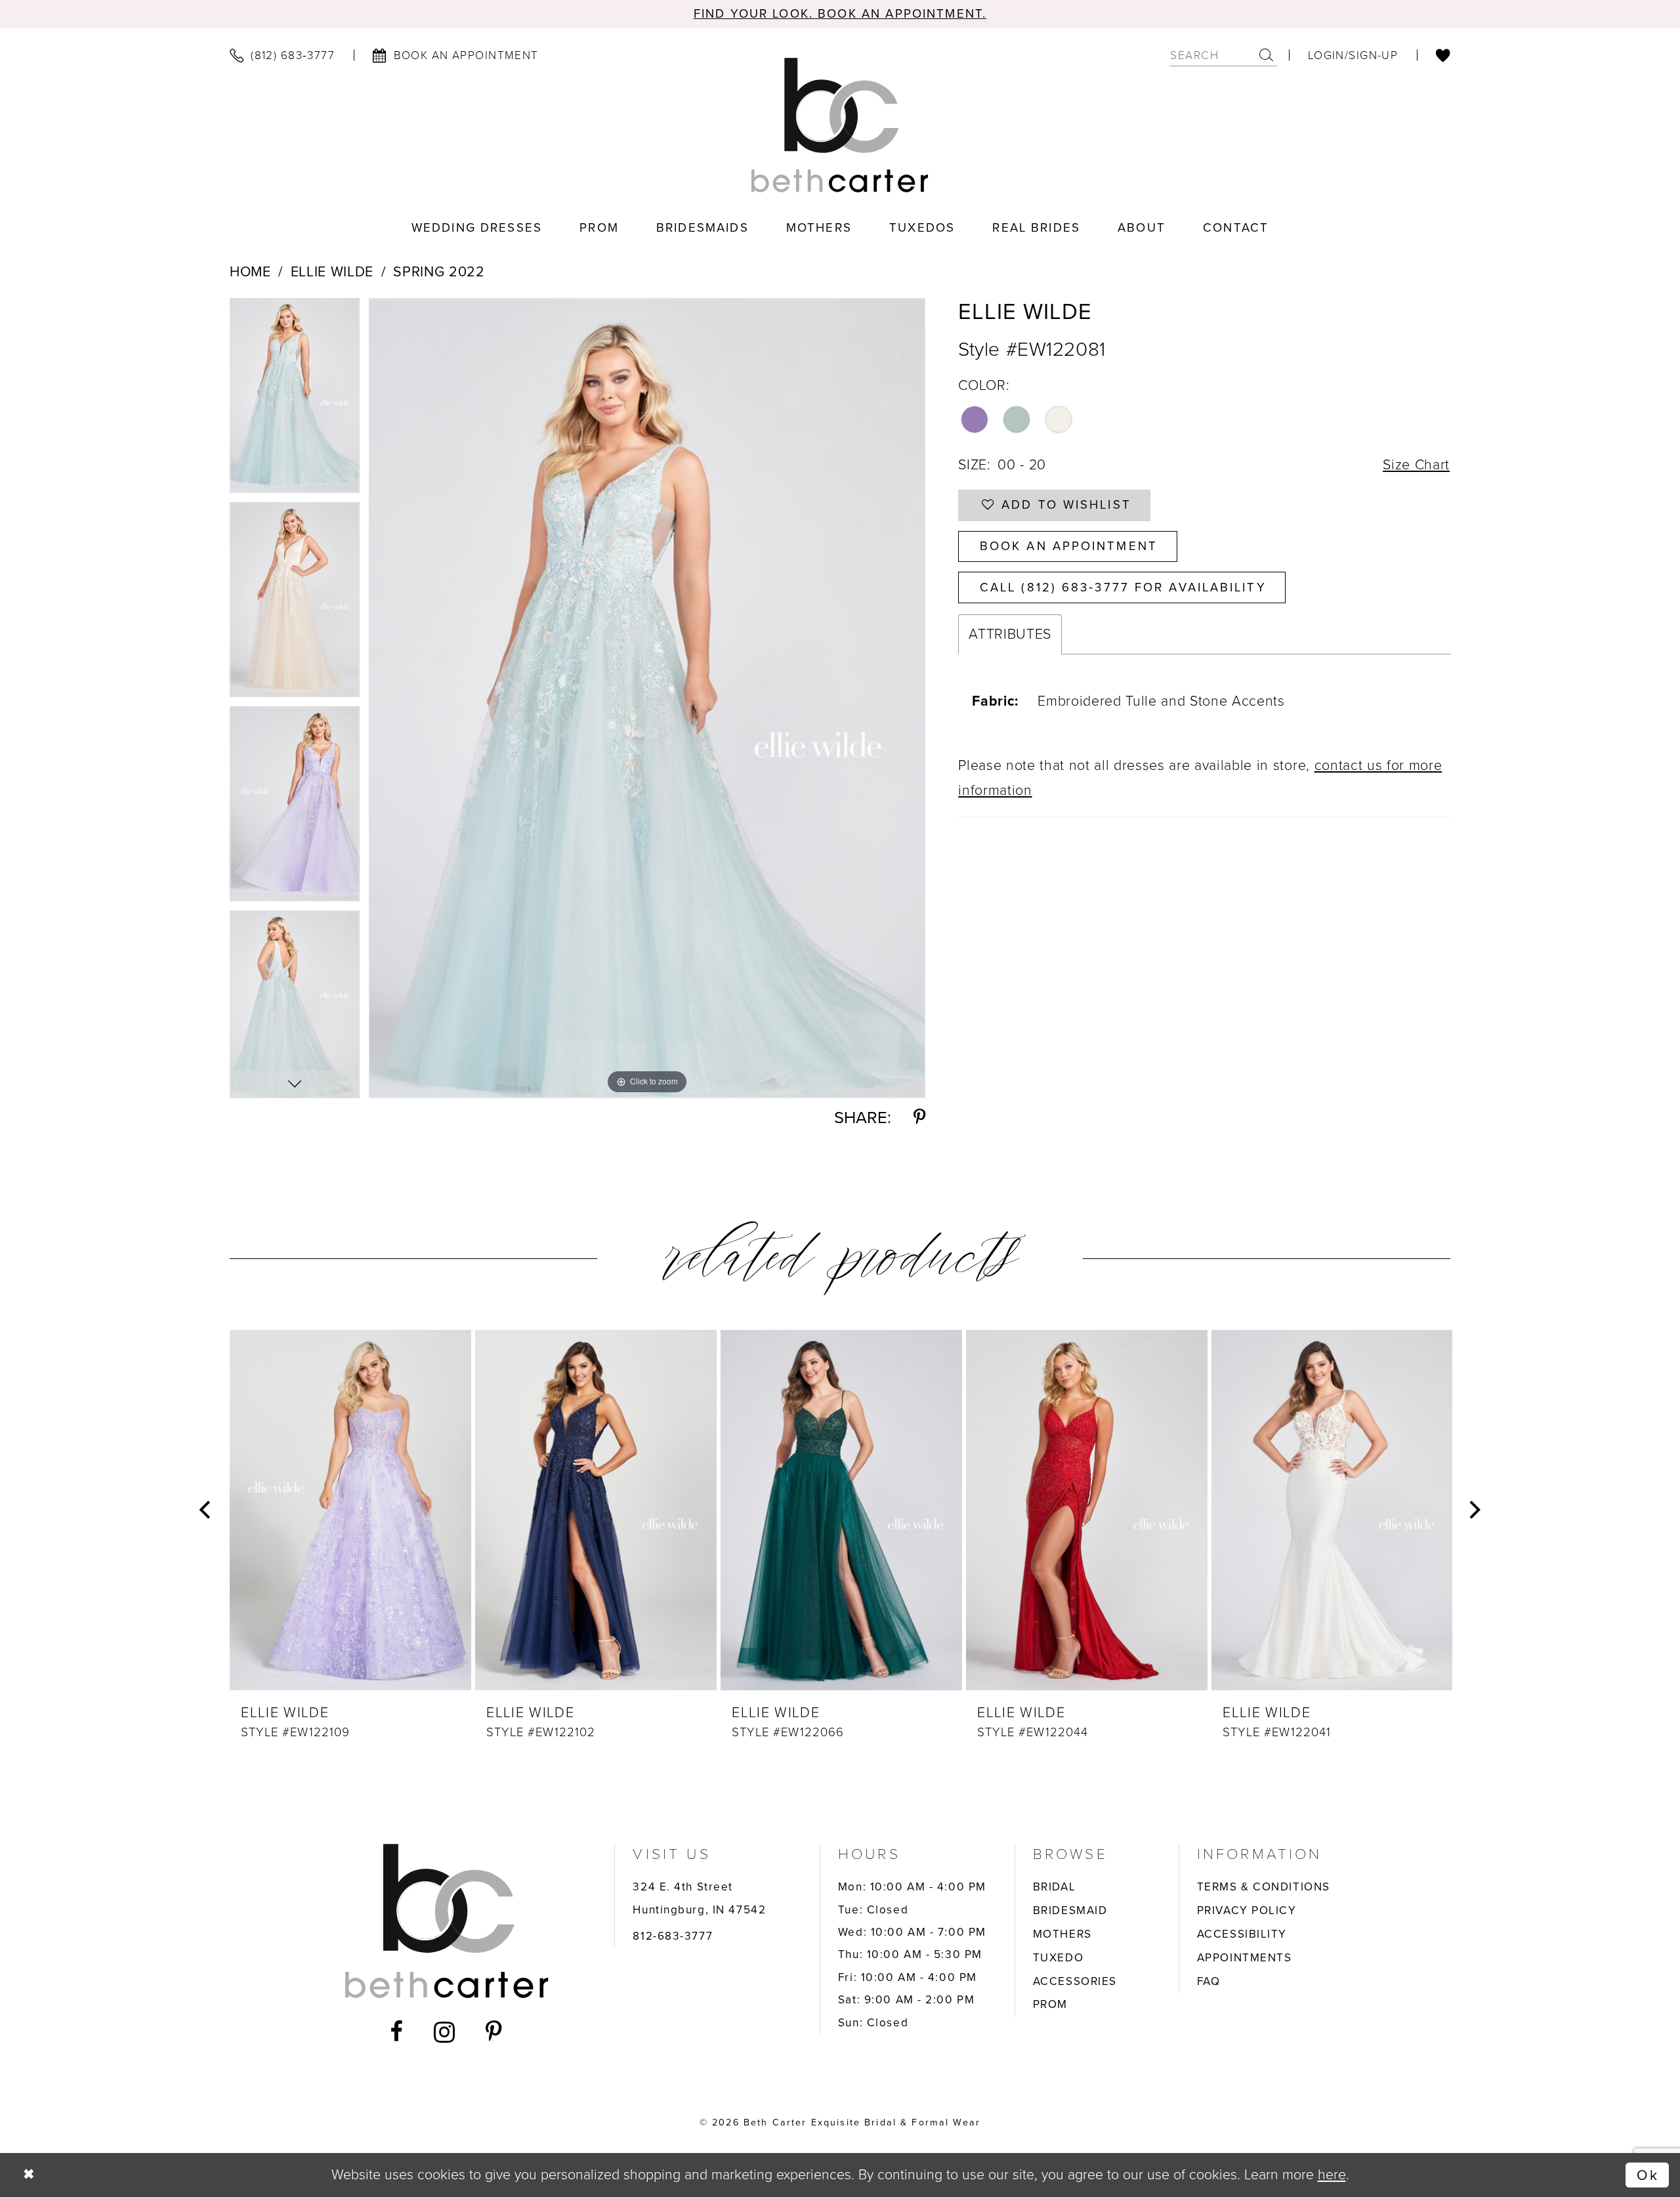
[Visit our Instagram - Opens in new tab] (445, 2032)
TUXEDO (1058, 1957)
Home (250, 272)
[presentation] (350, 1510)
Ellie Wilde (332, 272)
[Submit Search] (1267, 55)
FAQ (1209, 1981)
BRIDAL (1054, 1887)
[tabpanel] (295, 400)
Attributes (1010, 634)
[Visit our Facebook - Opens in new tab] (397, 2032)
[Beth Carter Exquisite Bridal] (840, 125)
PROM (1050, 2004)
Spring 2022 (439, 272)
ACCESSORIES (1075, 1981)
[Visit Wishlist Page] (1443, 55)
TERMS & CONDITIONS (1264, 1887)
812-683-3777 (673, 1936)
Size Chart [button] (1416, 465)
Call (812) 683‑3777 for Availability (1123, 587)
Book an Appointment (1069, 546)
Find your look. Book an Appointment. (840, 13)
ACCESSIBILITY (1242, 1934)
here (1332, 2175)
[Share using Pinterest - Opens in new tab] (919, 1118)
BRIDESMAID (1070, 1910)
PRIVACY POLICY (1247, 1910)
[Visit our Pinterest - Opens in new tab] (494, 2032)
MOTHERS (1062, 1934)
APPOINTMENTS (1245, 1957)
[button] (1353, 55)
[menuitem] (282, 55)
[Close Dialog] (29, 2175)
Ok (1648, 2175)
